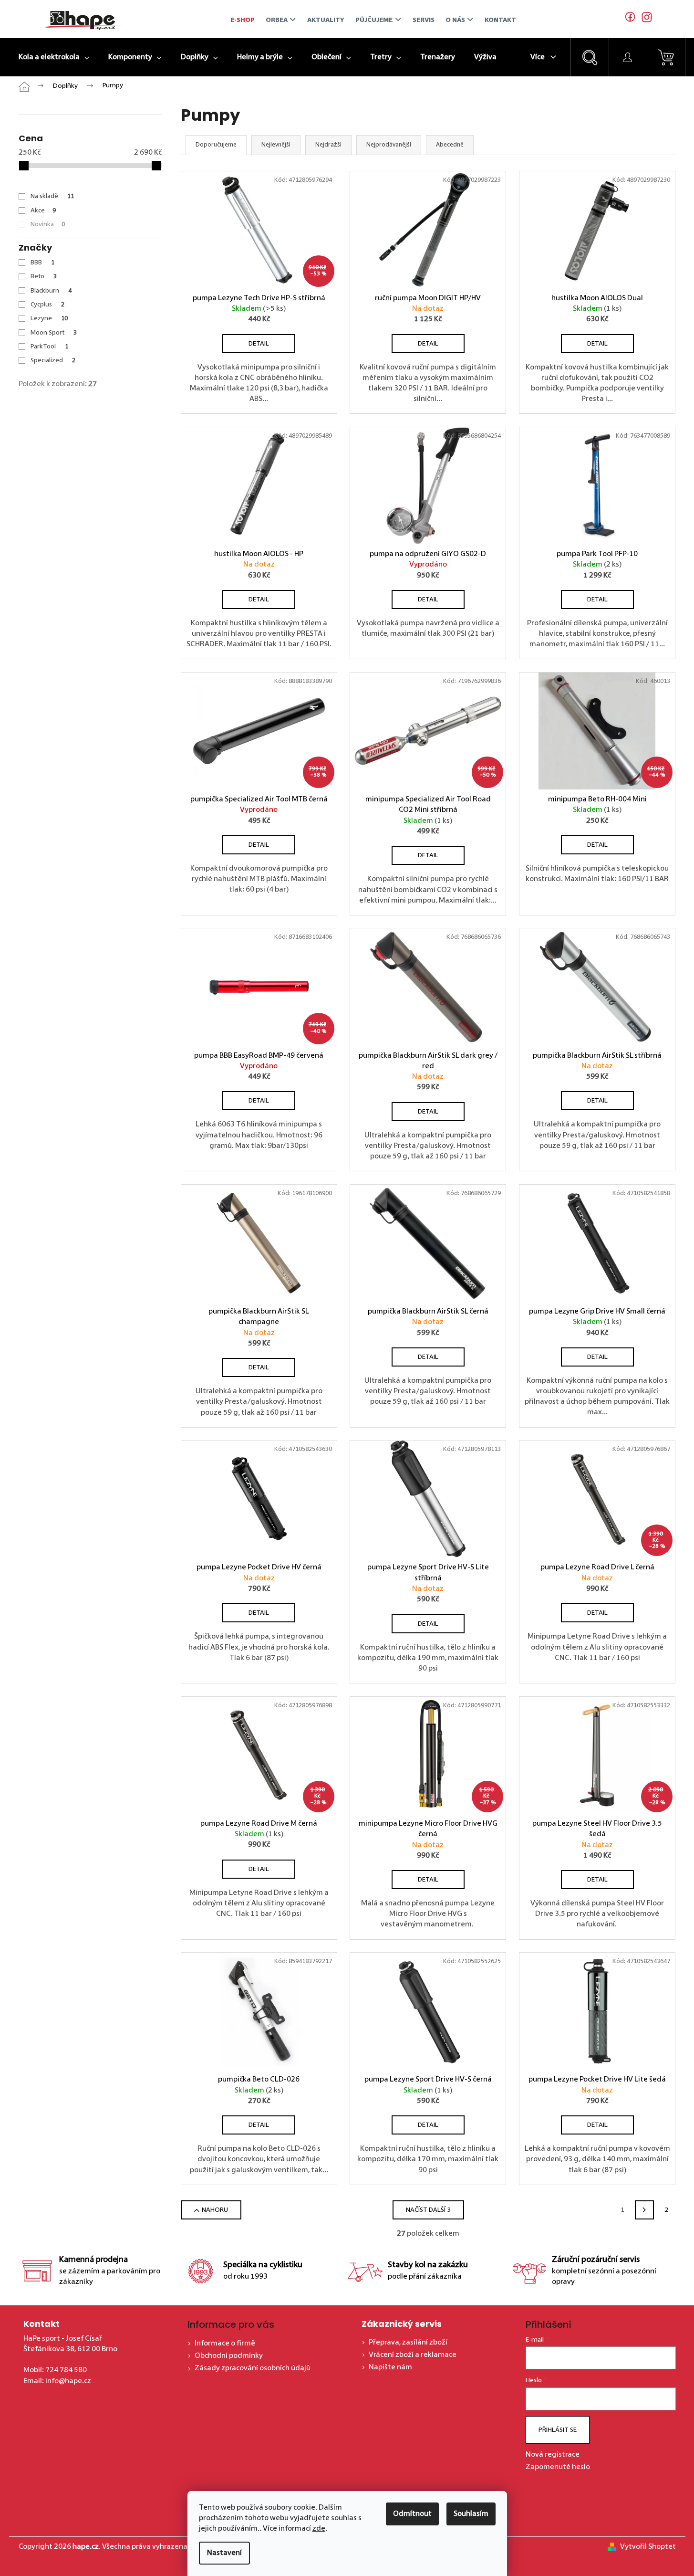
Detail (259, 344)
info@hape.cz (68, 2381)
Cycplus (47, 305)
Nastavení (224, 2553)
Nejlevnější (276, 145)
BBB (42, 263)
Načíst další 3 (428, 2210)
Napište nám (390, 2367)
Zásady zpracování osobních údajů (253, 2368)
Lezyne (49, 318)
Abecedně (450, 145)
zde (319, 2529)
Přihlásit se (558, 2430)
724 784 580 (66, 2370)
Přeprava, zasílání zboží (408, 2343)
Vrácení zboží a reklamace (413, 2355)
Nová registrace (553, 2455)
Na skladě (52, 196)
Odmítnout (412, 2514)
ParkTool (49, 347)
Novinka (48, 224)
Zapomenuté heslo (558, 2467)
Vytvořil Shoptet (648, 2547)
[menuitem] (54, 57)
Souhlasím (471, 2514)
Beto (44, 276)
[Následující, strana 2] (644, 2210)
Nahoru (215, 2210)
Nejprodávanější (389, 145)
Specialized (53, 360)
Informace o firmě (225, 2344)
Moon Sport (54, 333)
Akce (43, 210)
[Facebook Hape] (631, 19)
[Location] (644, 19)
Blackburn (51, 291)
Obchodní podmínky (229, 2356)
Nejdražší (328, 145)
